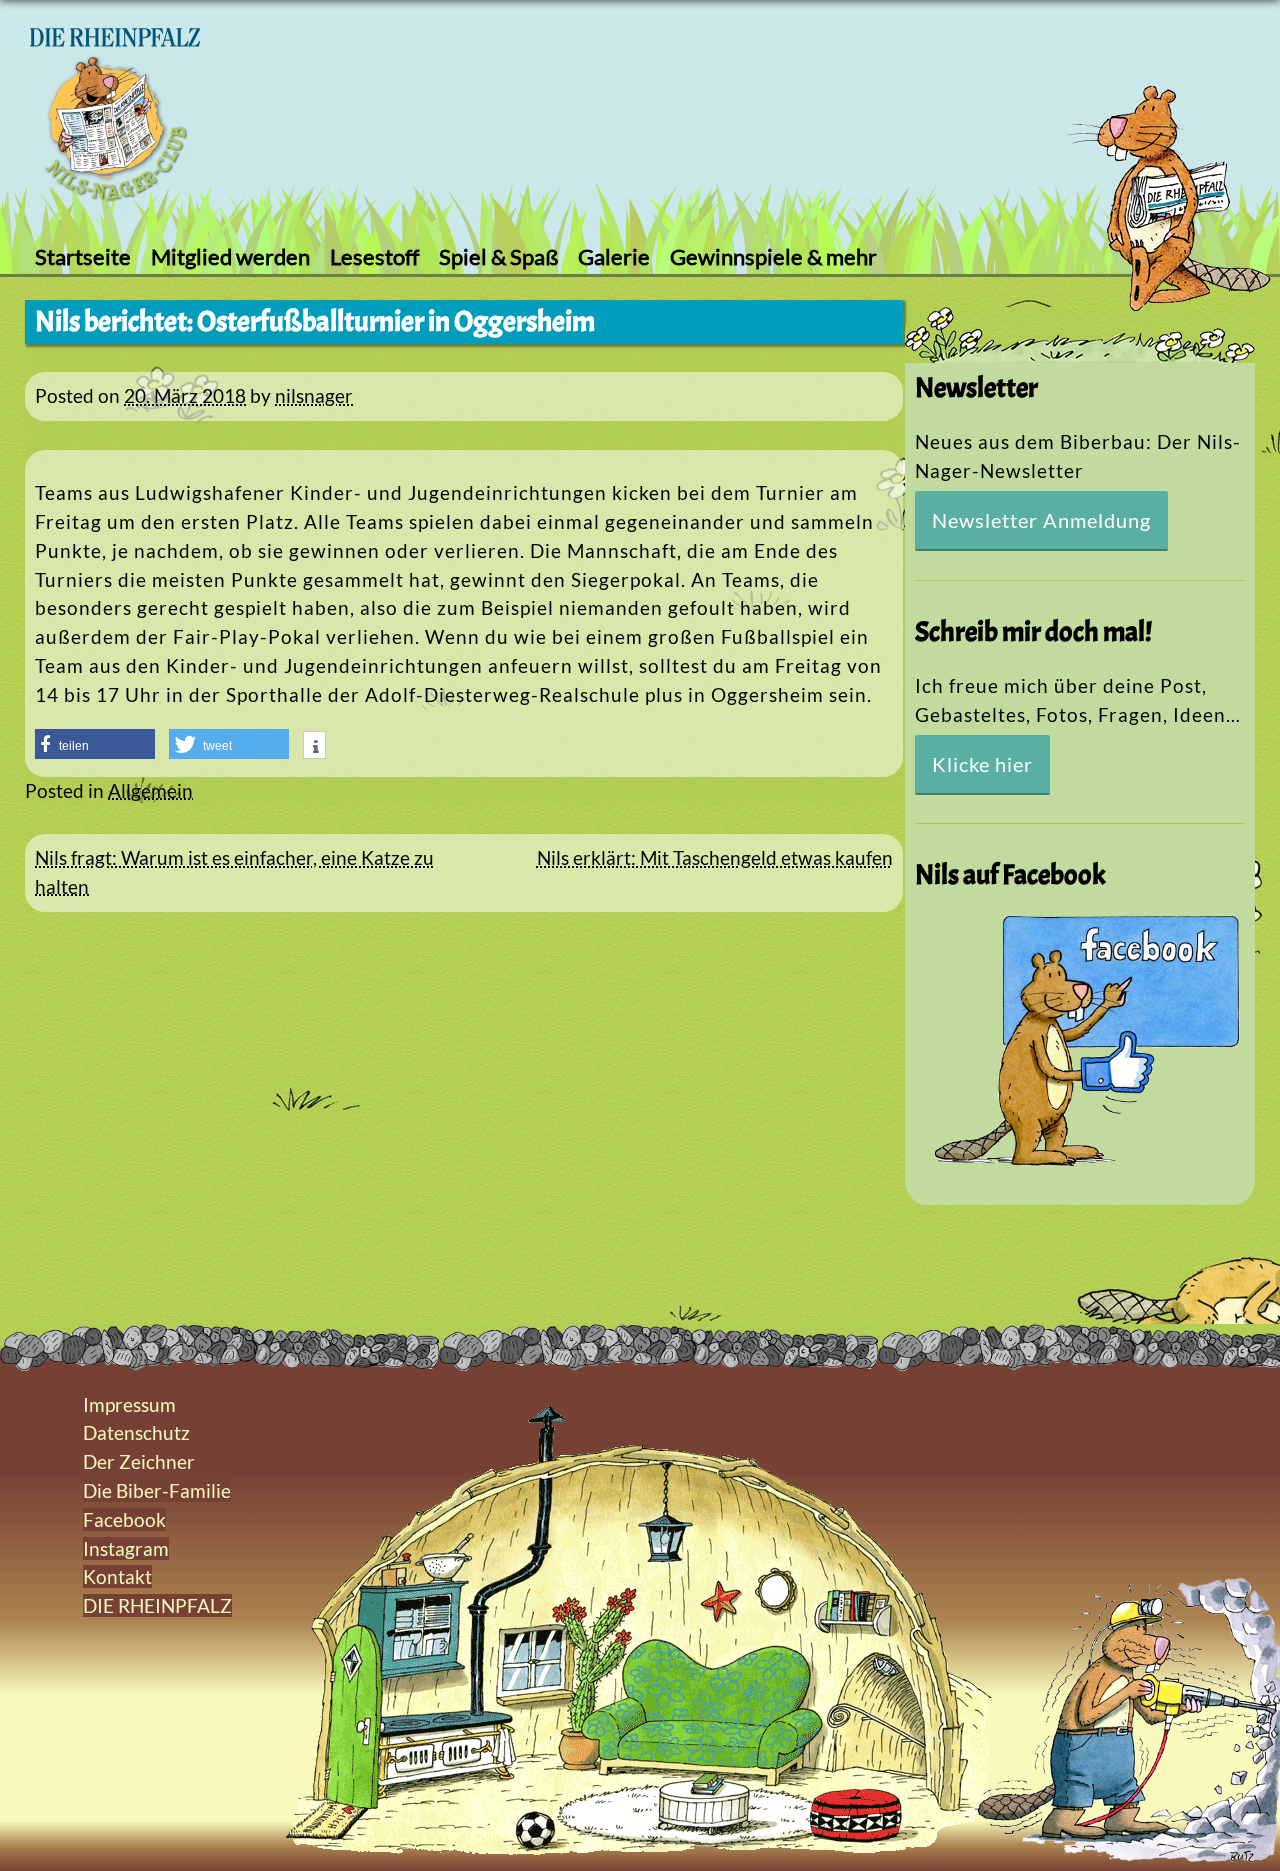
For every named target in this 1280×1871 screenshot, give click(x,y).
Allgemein (150, 790)
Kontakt (117, 1576)
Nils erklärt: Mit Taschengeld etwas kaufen (715, 857)
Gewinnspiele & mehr (773, 256)
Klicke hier (982, 764)
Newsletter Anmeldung (1041, 520)
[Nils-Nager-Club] (115, 194)
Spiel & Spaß (498, 256)
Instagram (126, 1548)
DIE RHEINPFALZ (157, 1605)
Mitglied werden (230, 256)
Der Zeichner (139, 1461)
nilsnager (314, 395)
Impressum (129, 1404)
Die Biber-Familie (157, 1490)
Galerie (614, 256)
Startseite (83, 256)
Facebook (124, 1519)
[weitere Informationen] (314, 747)
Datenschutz (136, 1432)
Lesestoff (374, 256)
